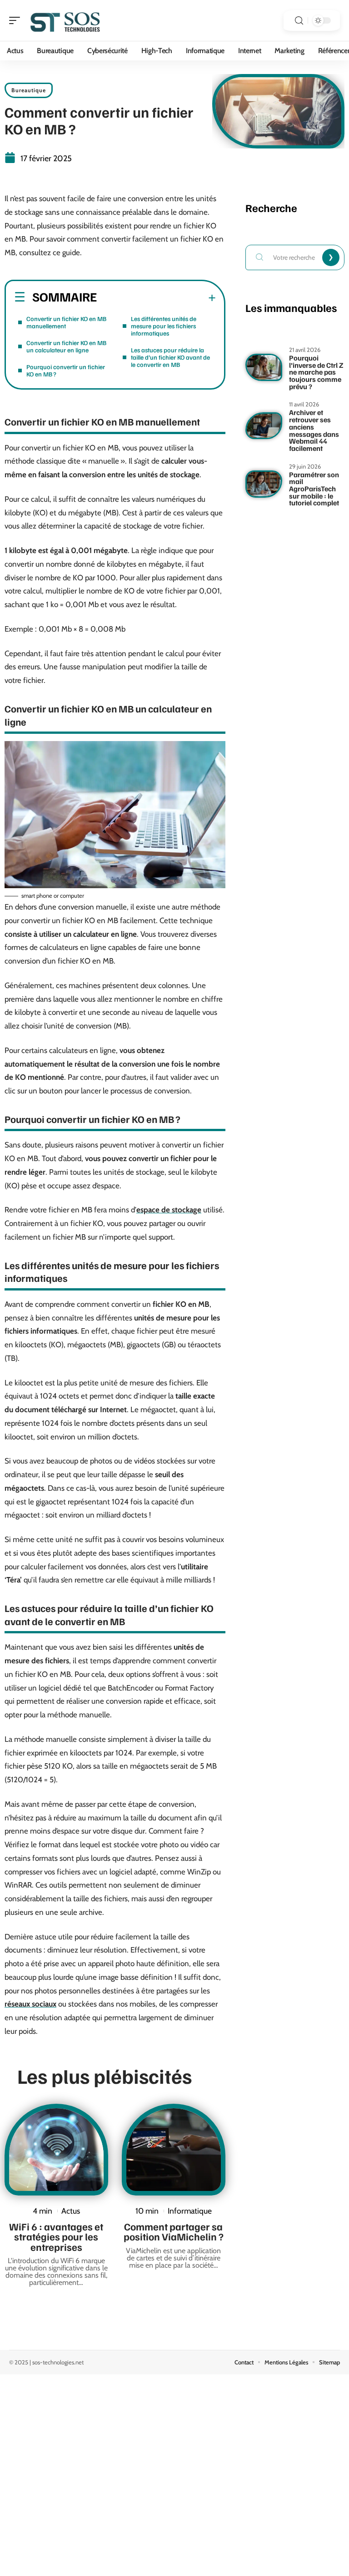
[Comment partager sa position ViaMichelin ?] (174, 2150)
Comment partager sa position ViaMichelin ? (174, 2231)
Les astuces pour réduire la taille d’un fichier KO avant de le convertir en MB (170, 357)
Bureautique (29, 90)
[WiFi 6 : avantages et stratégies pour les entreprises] (56, 2150)
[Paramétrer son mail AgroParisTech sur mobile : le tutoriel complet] (264, 484)
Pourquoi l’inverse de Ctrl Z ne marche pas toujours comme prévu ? (316, 372)
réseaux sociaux (30, 2004)
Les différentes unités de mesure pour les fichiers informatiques (164, 326)
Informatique (190, 2211)
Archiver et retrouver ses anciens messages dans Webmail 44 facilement (314, 430)
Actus (71, 2211)
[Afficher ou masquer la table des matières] (156, 298)
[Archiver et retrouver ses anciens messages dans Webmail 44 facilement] (264, 426)
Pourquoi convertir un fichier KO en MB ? (66, 370)
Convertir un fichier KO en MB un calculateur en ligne (66, 346)
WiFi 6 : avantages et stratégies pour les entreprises (56, 2237)
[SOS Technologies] (65, 20)
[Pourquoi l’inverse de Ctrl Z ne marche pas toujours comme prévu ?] (264, 367)
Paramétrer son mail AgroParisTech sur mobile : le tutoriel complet (314, 489)
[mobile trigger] (17, 20)
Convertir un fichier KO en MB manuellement (66, 322)
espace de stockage (169, 1210)
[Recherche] (299, 21)
